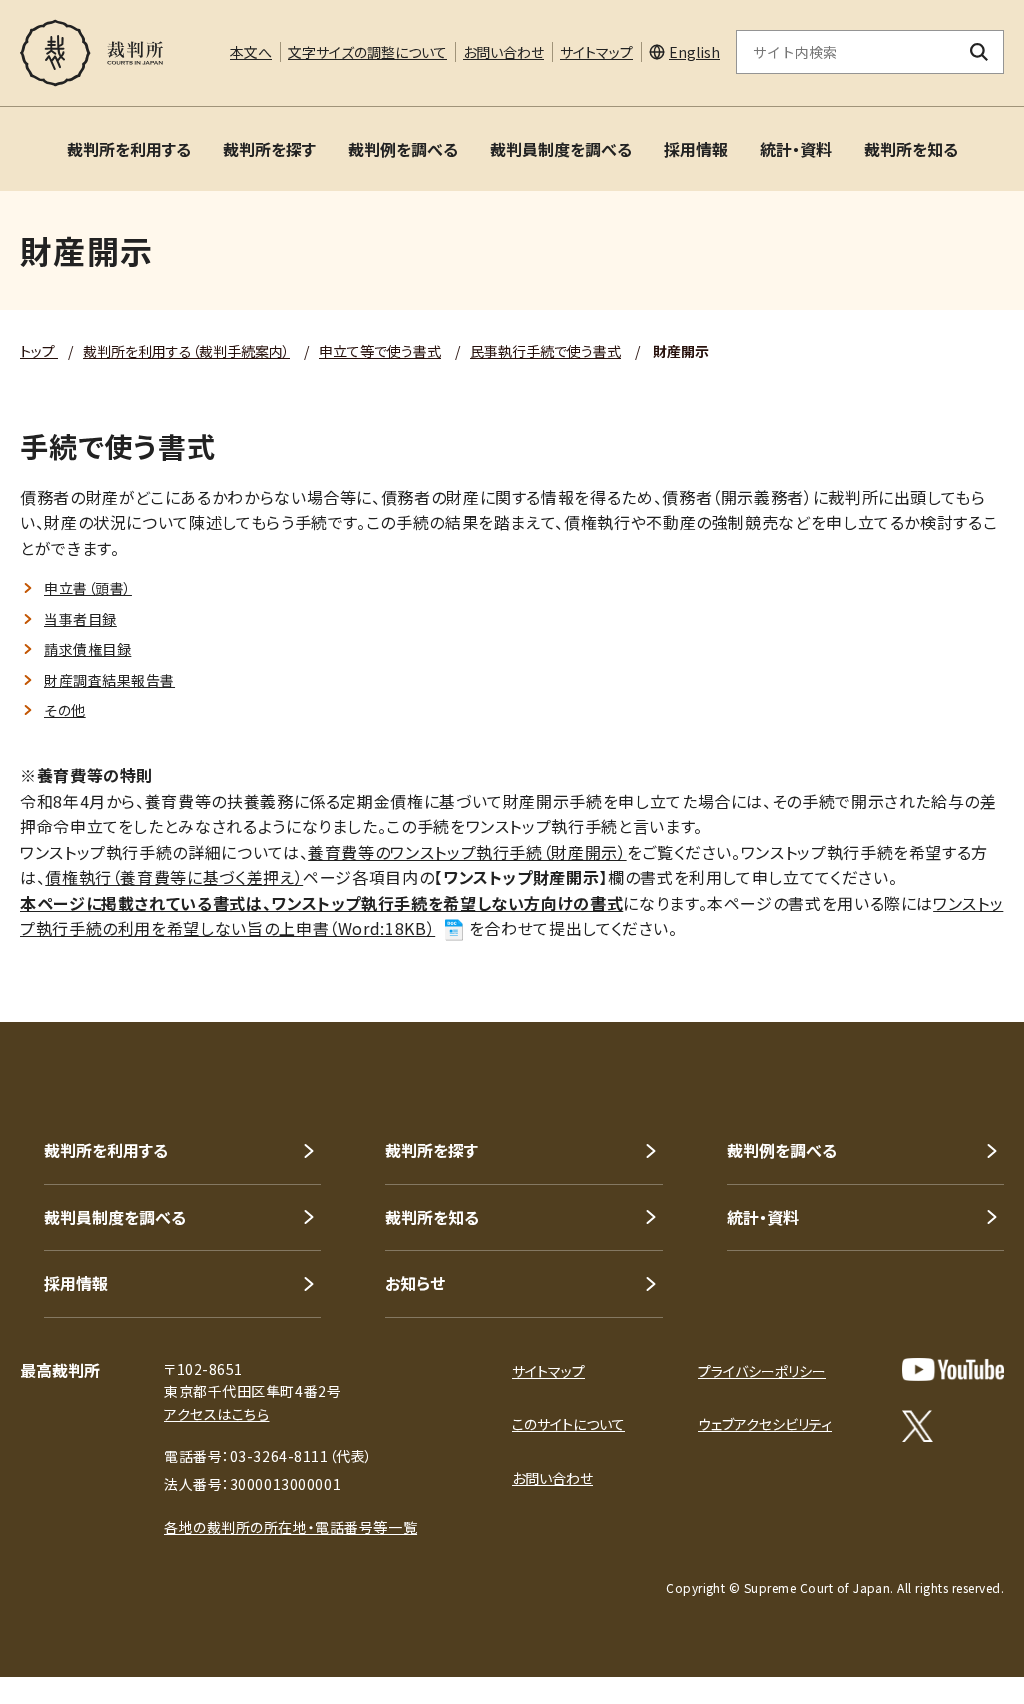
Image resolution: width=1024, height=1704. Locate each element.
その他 (65, 710)
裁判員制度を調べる (561, 149)
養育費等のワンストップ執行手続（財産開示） (467, 852)
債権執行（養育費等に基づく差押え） (174, 877)
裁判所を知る (911, 149)
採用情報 (696, 149)
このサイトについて (568, 1424)
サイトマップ (596, 52)
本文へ (251, 52)
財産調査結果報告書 (109, 680)
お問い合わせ (503, 52)
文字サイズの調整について (367, 52)
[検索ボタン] (979, 52)
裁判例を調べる (403, 149)
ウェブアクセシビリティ (765, 1424)
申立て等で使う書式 (380, 351)
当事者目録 (80, 619)
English (694, 52)
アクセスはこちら (216, 1414)
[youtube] (953, 1369)
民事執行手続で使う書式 (545, 351)
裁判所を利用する (129, 149)
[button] (952, 950)
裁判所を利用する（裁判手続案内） (186, 351)
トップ (39, 351)
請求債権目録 (87, 649)
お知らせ (415, 1283)
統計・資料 (796, 149)
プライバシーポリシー (762, 1371)
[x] (917, 1426)
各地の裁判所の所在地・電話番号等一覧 (290, 1527)
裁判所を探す (269, 149)
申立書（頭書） (88, 588)
